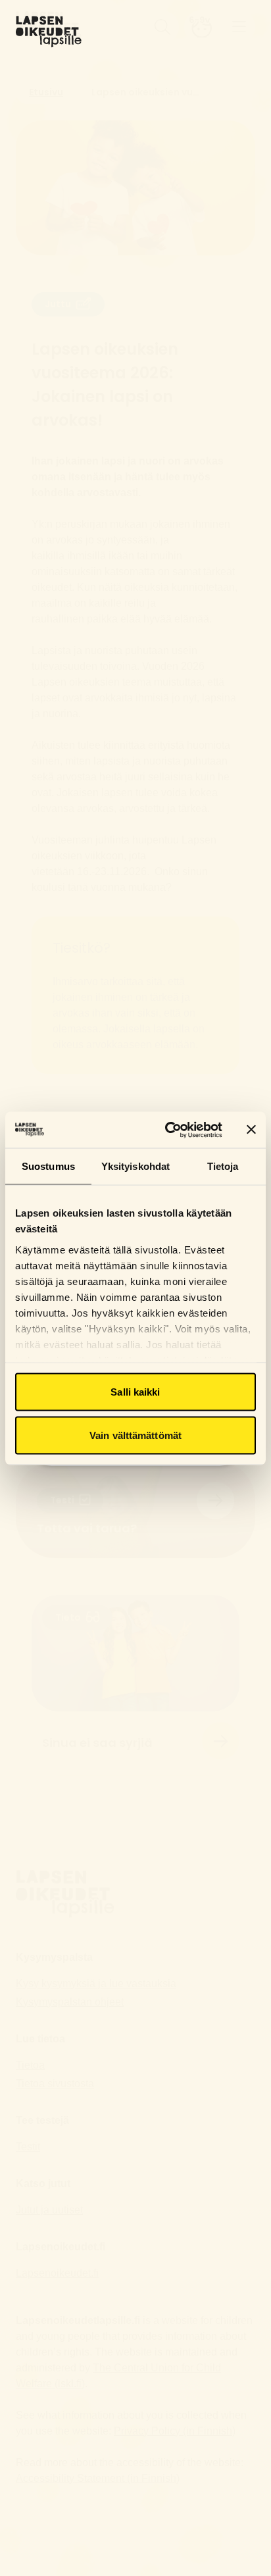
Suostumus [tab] (48, 1166)
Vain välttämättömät (135, 1435)
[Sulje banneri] (251, 1130)
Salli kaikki (135, 1392)
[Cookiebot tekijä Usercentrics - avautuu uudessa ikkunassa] (168, 1130)
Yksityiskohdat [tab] (135, 1166)
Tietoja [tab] (223, 1166)
